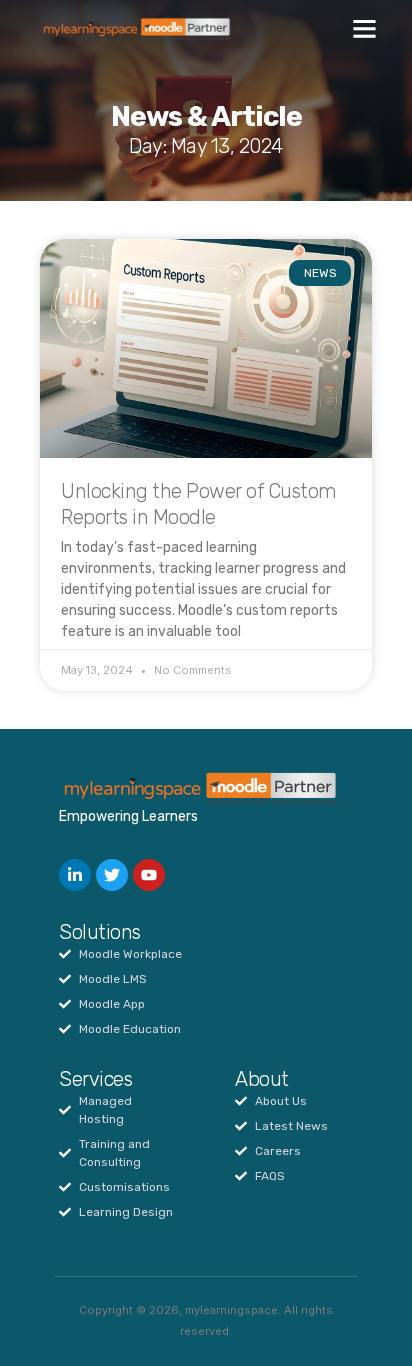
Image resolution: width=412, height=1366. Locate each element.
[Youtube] (149, 875)
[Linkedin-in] (75, 875)
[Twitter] (112, 875)
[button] (365, 29)
